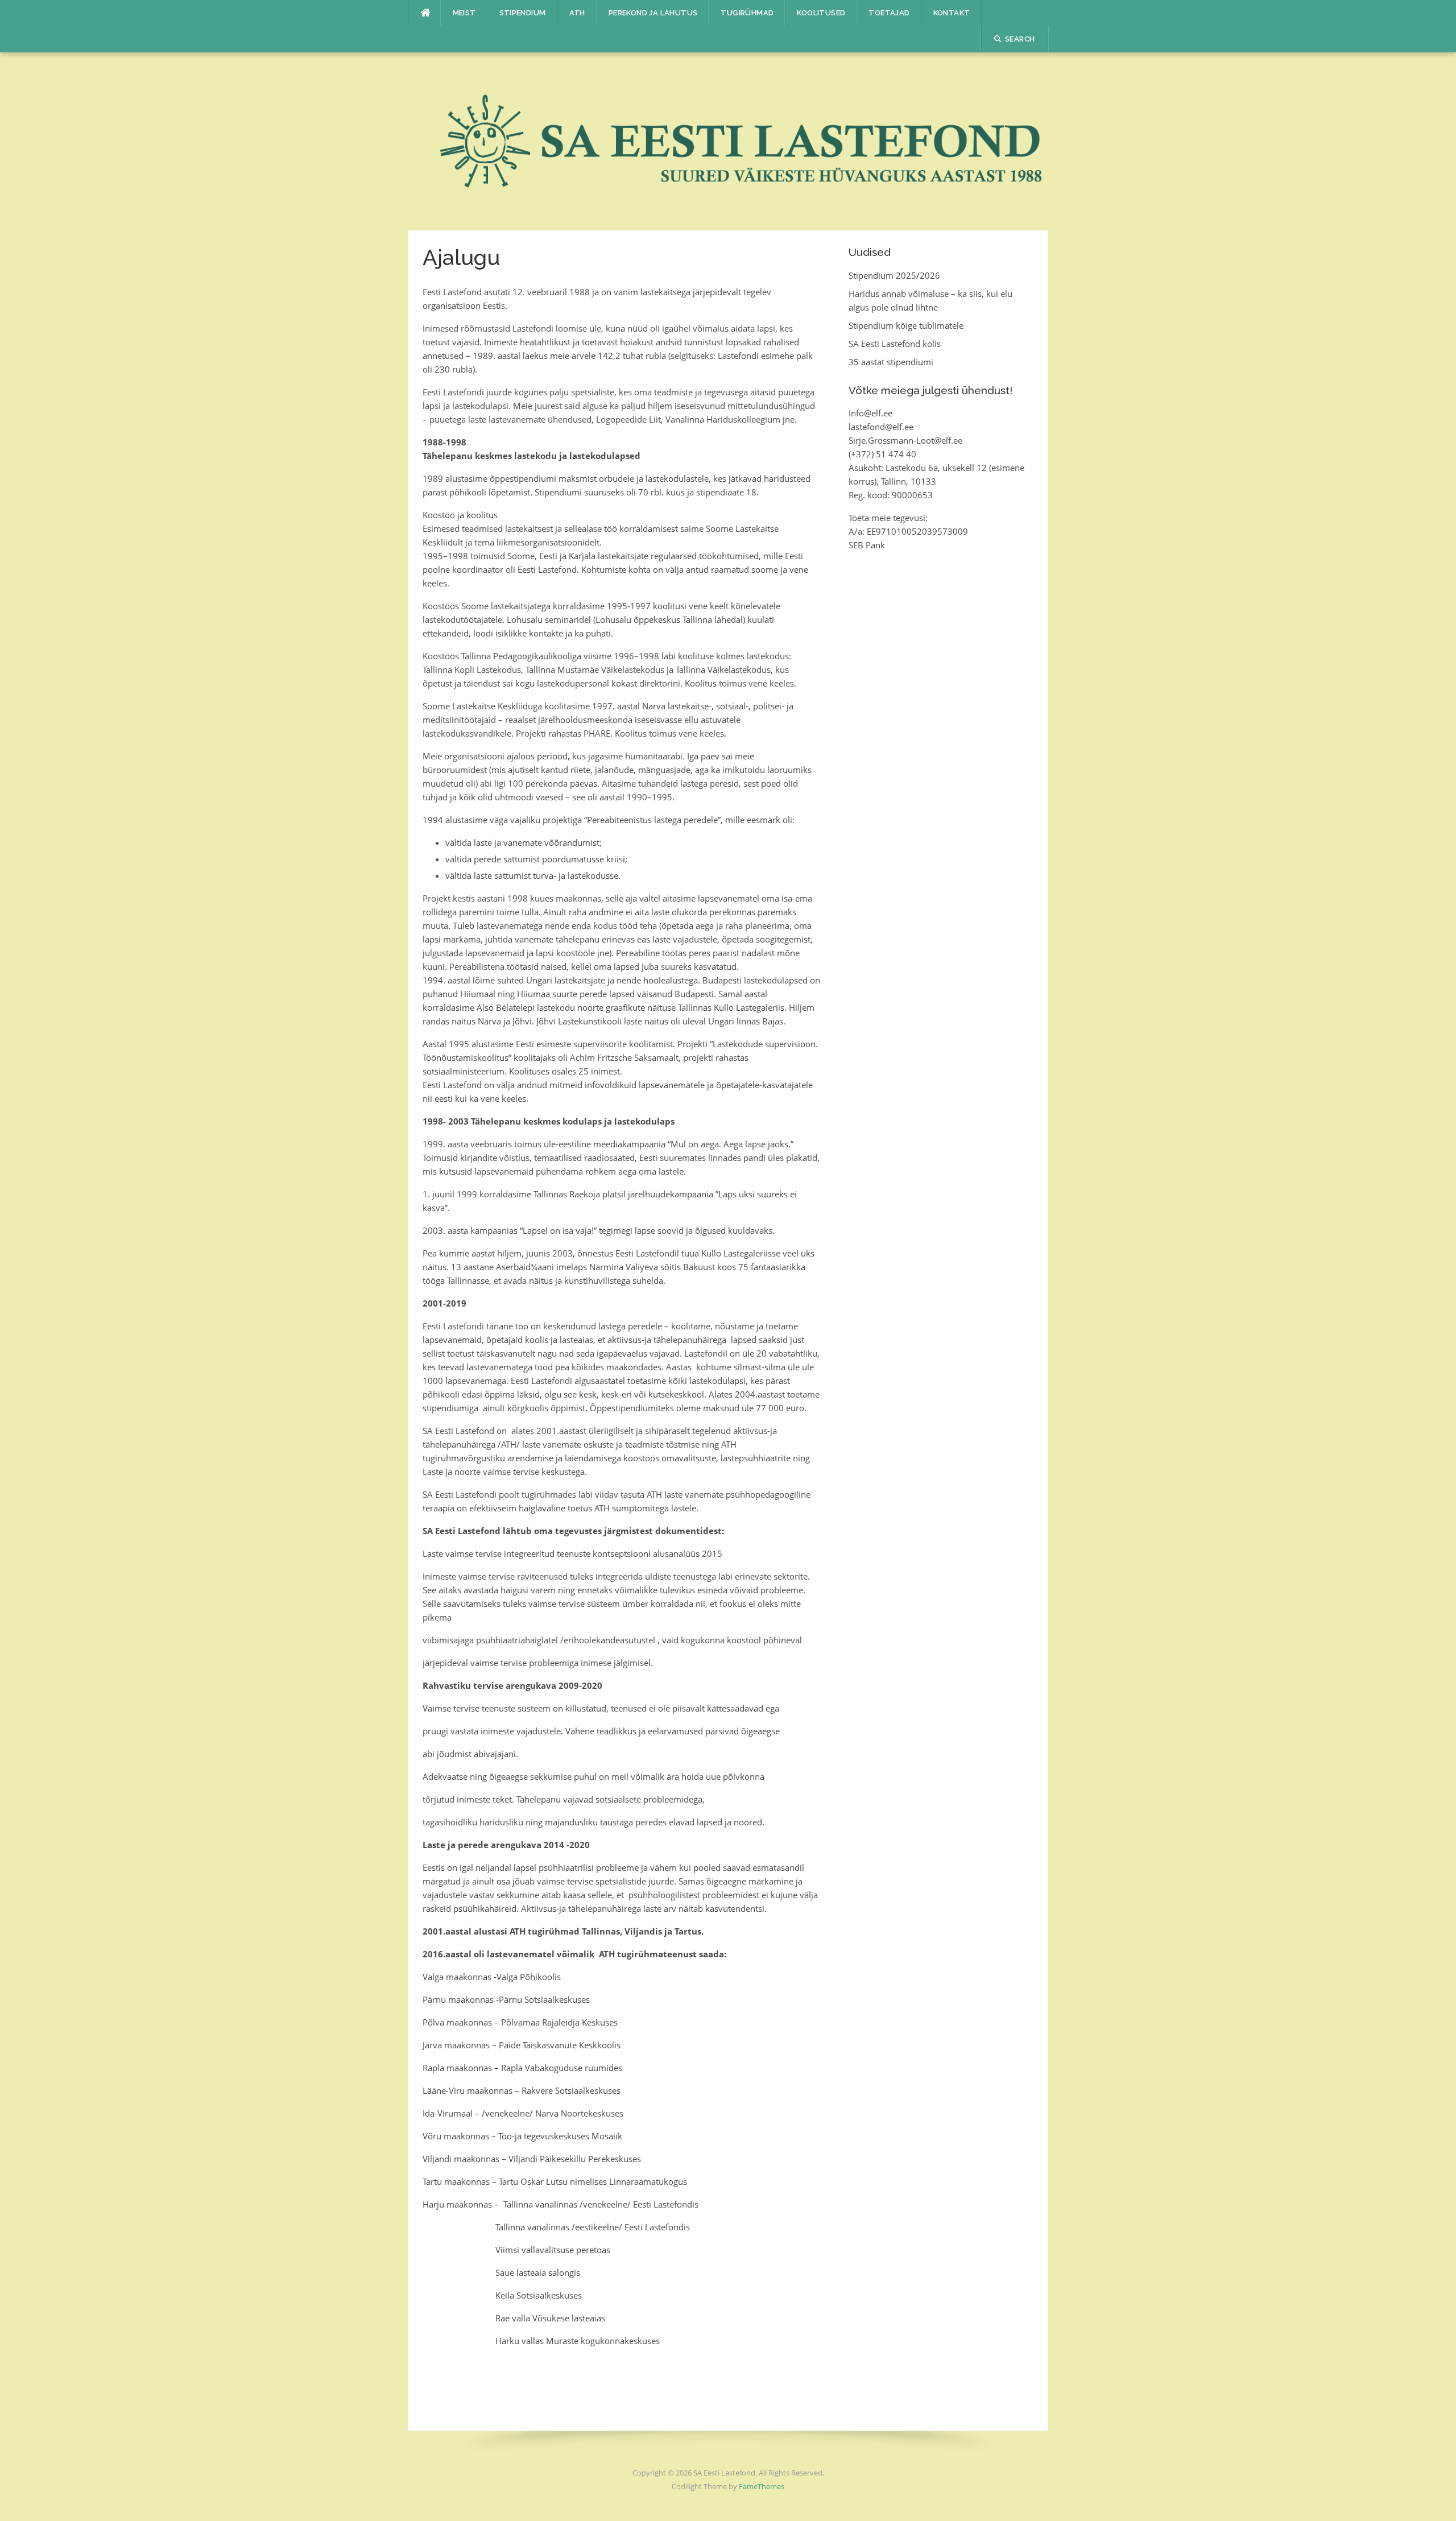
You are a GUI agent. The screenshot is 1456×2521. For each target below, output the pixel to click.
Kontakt (952, 13)
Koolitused (821, 13)
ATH (577, 13)
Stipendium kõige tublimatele (906, 325)
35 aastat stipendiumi (891, 362)
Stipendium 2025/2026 (894, 275)
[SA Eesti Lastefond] (728, 140)
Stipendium (523, 13)
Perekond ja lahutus (653, 13)
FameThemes (762, 2486)
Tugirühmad (747, 13)
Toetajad (889, 13)
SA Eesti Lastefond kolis (895, 344)
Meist (464, 13)
